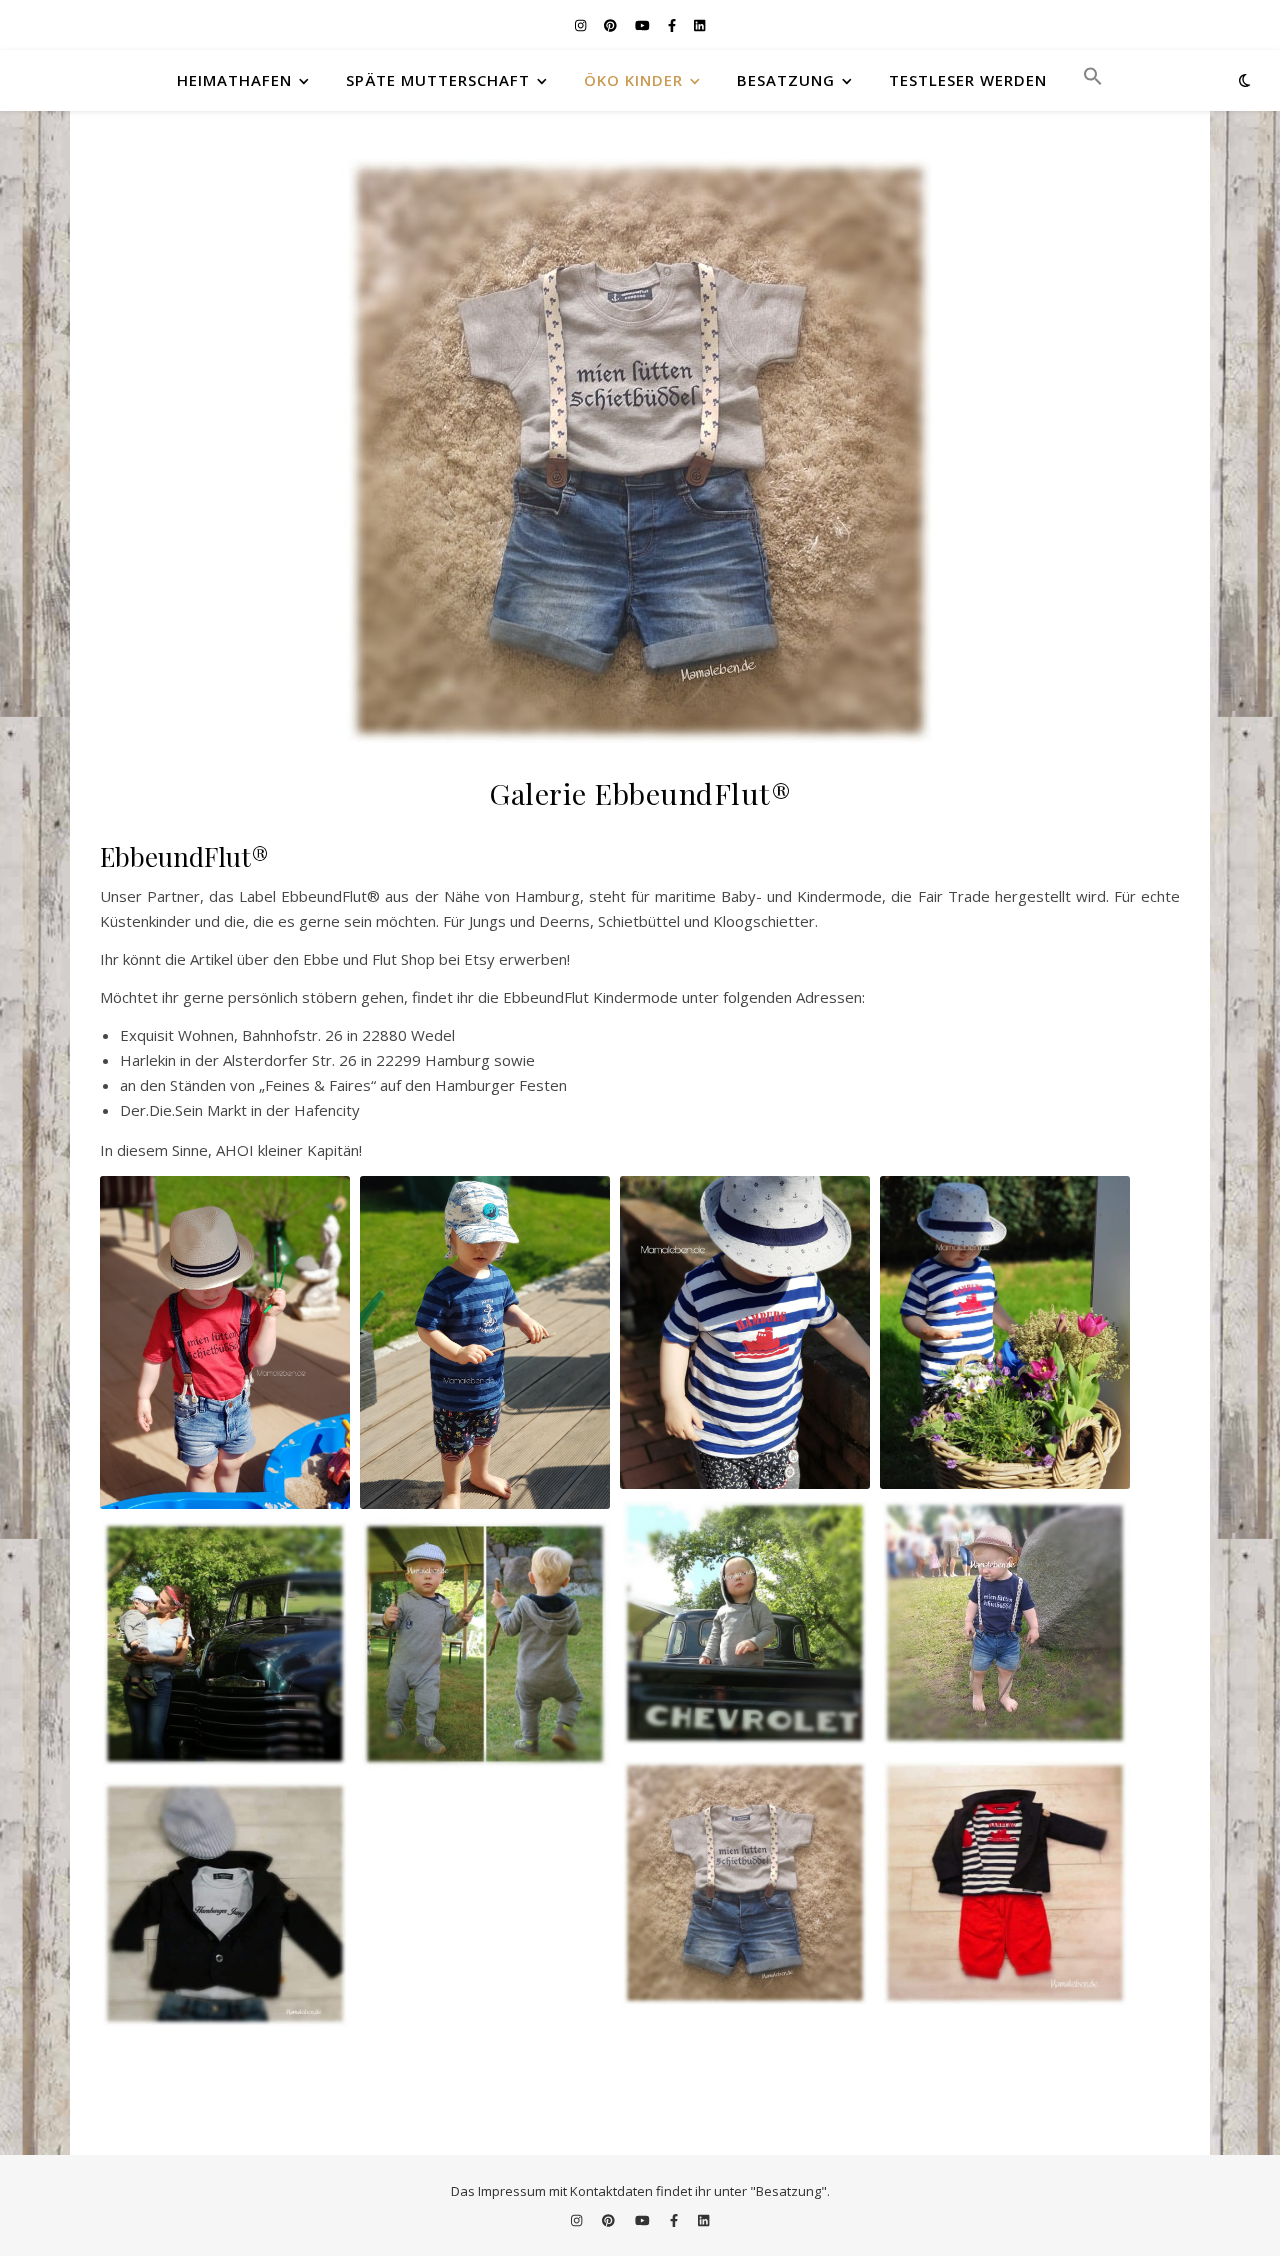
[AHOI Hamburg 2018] (485, 1342)
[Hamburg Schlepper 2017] (1005, 1883)
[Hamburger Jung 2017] (225, 1904)
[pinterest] (612, 25)
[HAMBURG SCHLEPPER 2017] (1005, 1883)
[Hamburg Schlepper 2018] (745, 1332)
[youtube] (644, 25)
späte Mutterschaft (438, 80)
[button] (1085, 80)
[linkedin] (699, 25)
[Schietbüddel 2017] (1005, 1623)
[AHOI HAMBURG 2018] (485, 1342)
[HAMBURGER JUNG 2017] (225, 1904)
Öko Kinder (633, 80)
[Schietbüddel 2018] (225, 1342)
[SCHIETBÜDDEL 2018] (225, 1342)
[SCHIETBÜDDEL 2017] (1005, 1623)
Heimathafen (234, 80)
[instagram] (582, 25)
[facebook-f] (673, 25)
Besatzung (786, 80)
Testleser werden (968, 80)
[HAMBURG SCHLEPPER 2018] (745, 1332)
